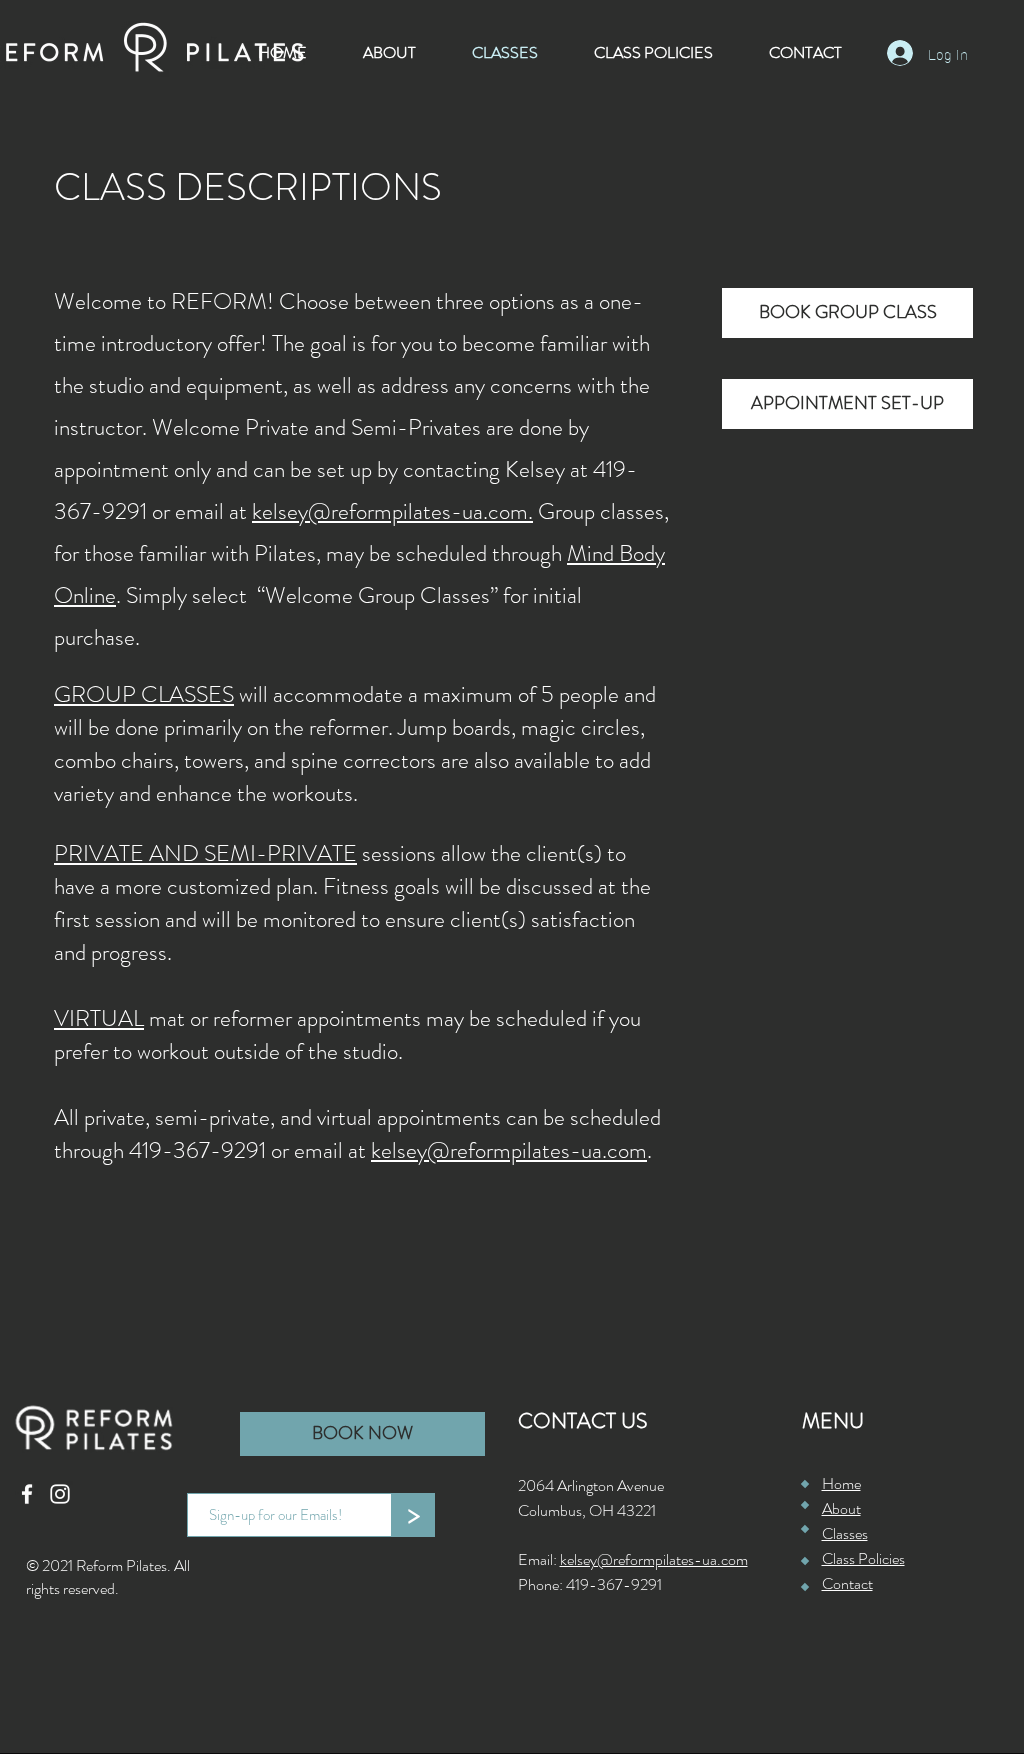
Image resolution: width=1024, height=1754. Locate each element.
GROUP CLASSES (144, 694)
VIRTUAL (99, 1018)
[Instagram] (60, 1494)
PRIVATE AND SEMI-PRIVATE (205, 853)
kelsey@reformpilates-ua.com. (392, 511)
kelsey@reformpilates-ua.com (509, 1150)
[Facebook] (27, 1494)
